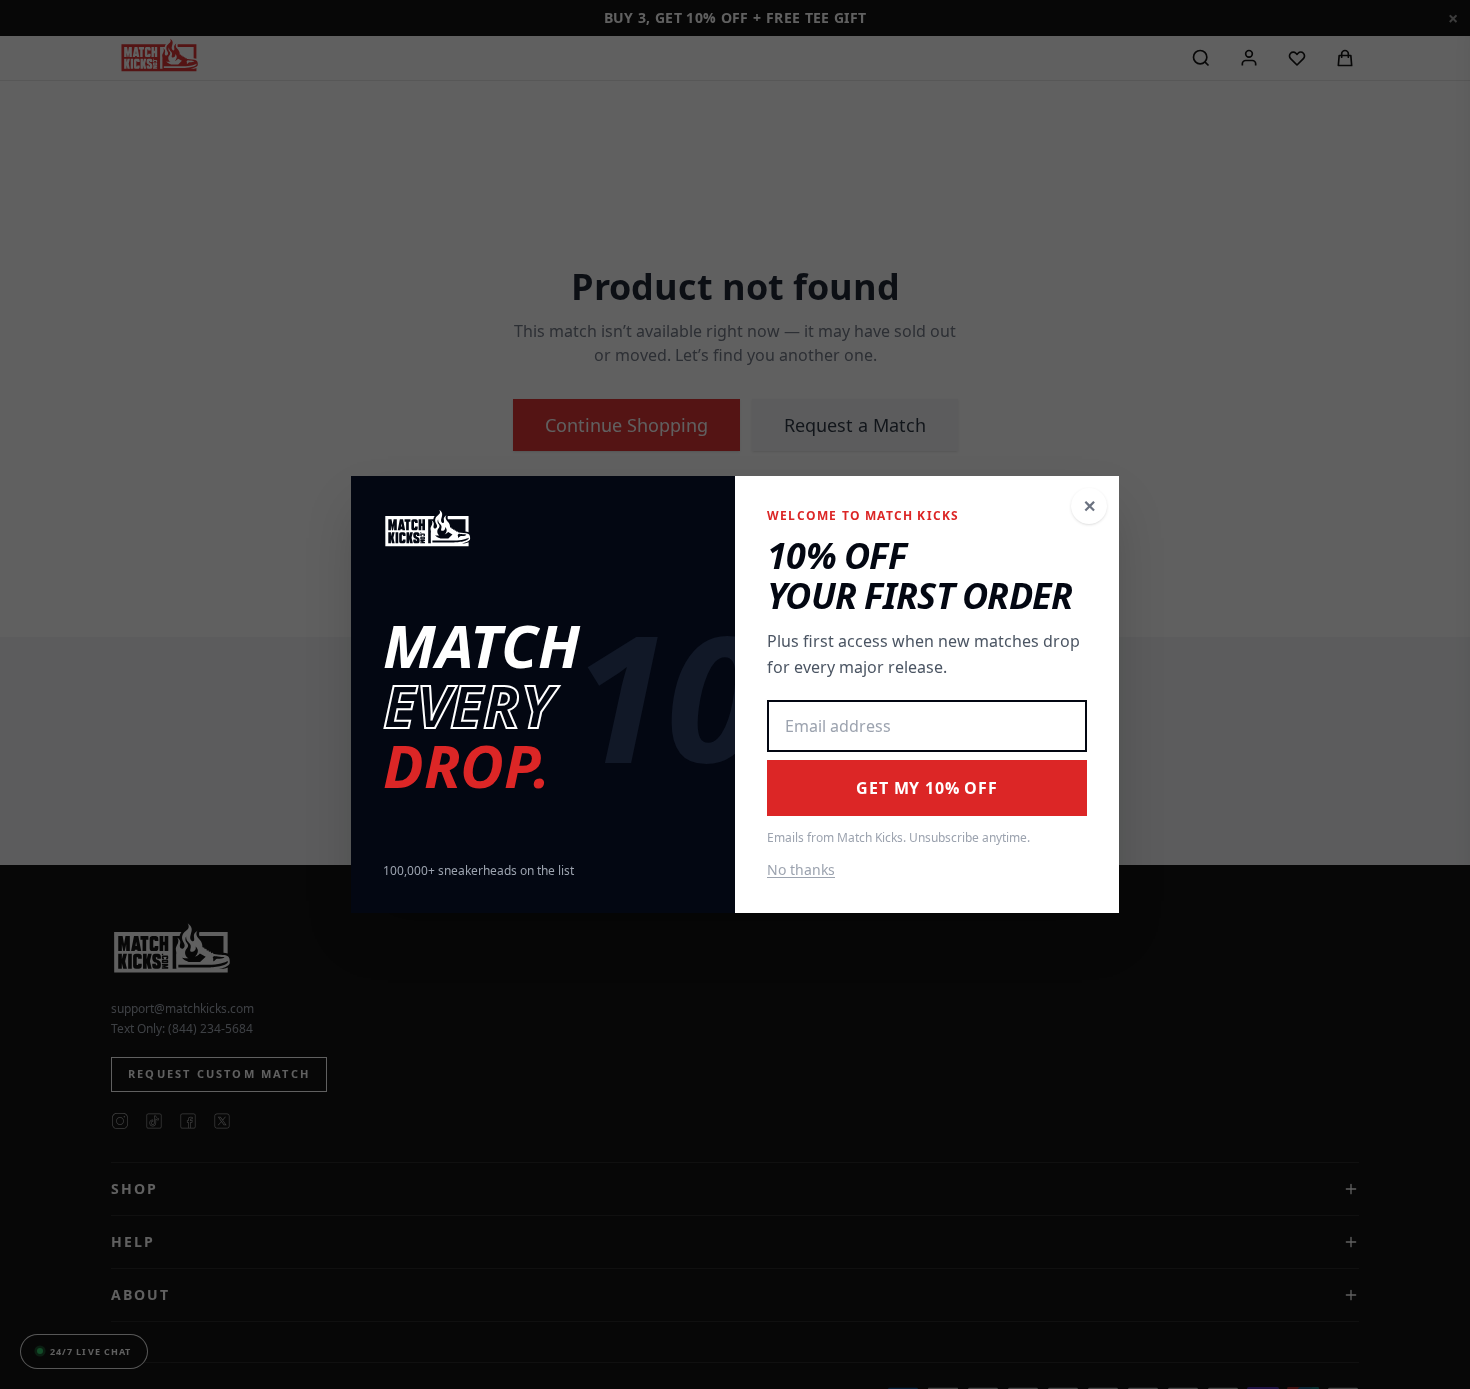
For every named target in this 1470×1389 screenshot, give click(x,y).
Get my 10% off (926, 788)
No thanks (801, 869)
